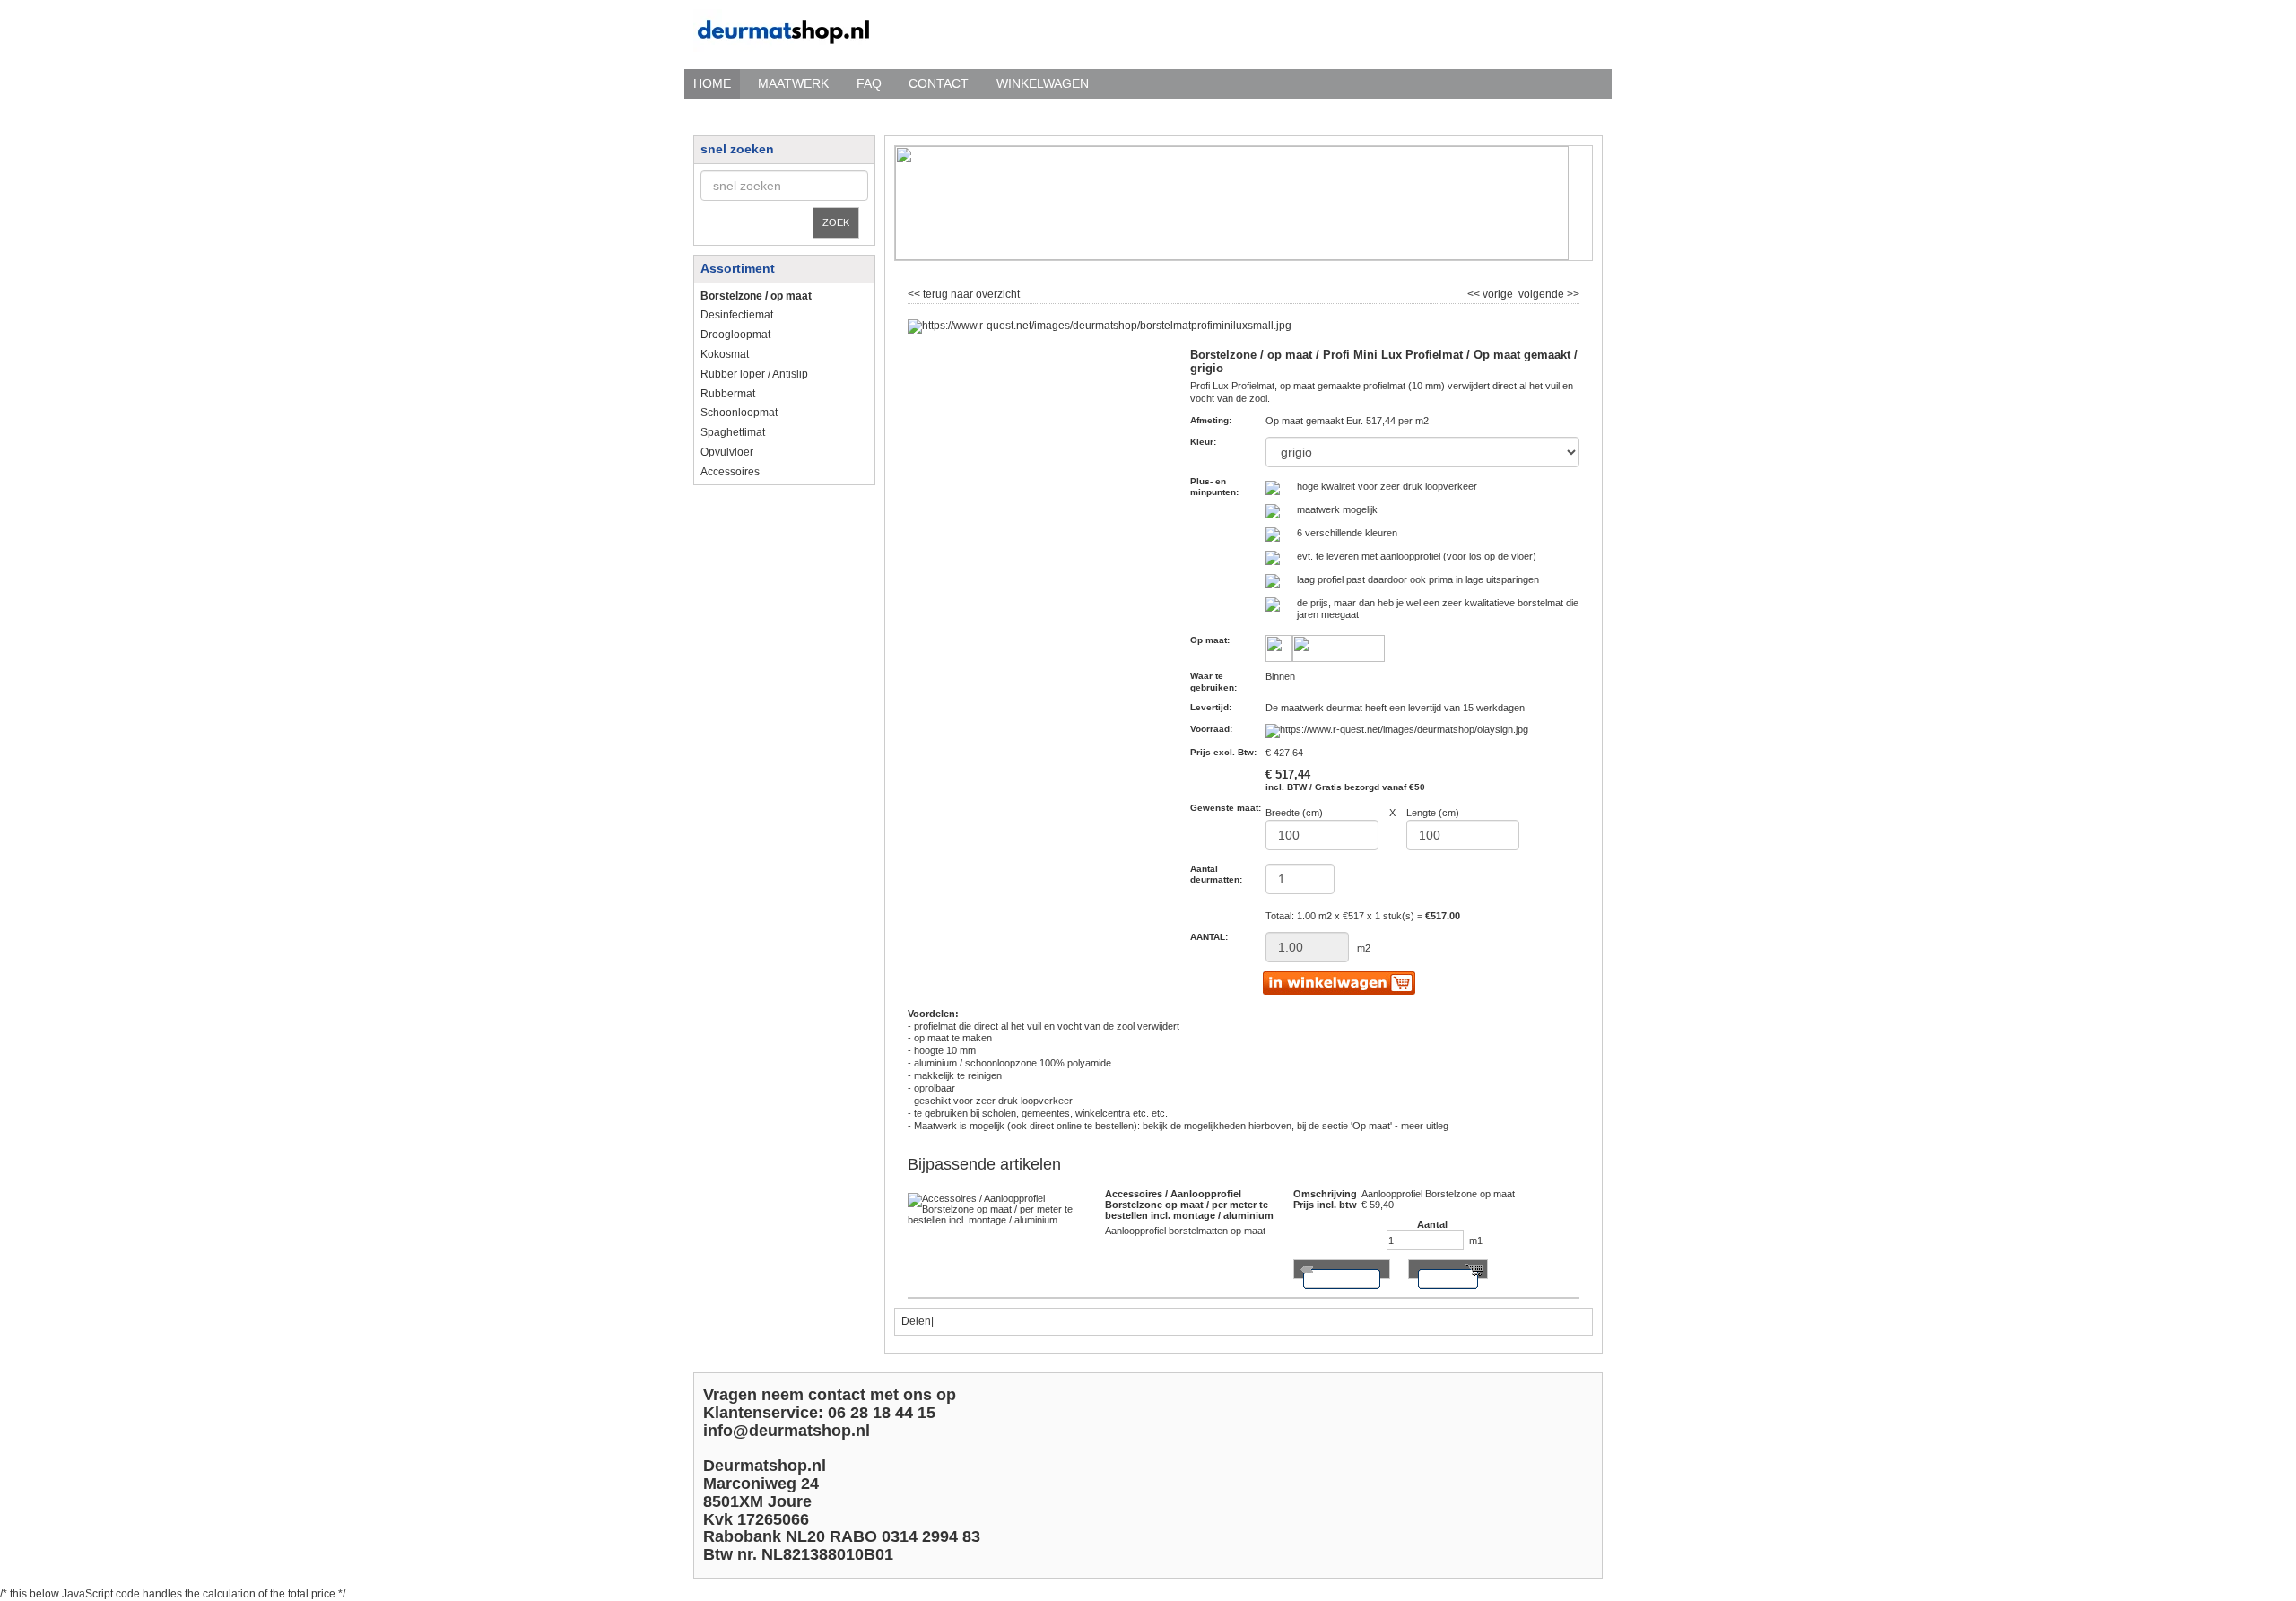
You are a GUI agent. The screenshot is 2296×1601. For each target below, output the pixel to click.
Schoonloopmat (739, 413)
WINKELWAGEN (1043, 83)
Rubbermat (728, 394)
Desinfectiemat (737, 315)
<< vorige (1492, 292)
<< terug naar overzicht (964, 292)
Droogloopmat (735, 335)
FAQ (869, 83)
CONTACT (939, 83)
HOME (712, 83)
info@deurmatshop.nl (787, 1431)
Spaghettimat (733, 432)
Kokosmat (725, 354)
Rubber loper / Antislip (754, 374)
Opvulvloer (727, 452)
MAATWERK (793, 83)
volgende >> (1548, 292)
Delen (916, 1321)
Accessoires (730, 472)
